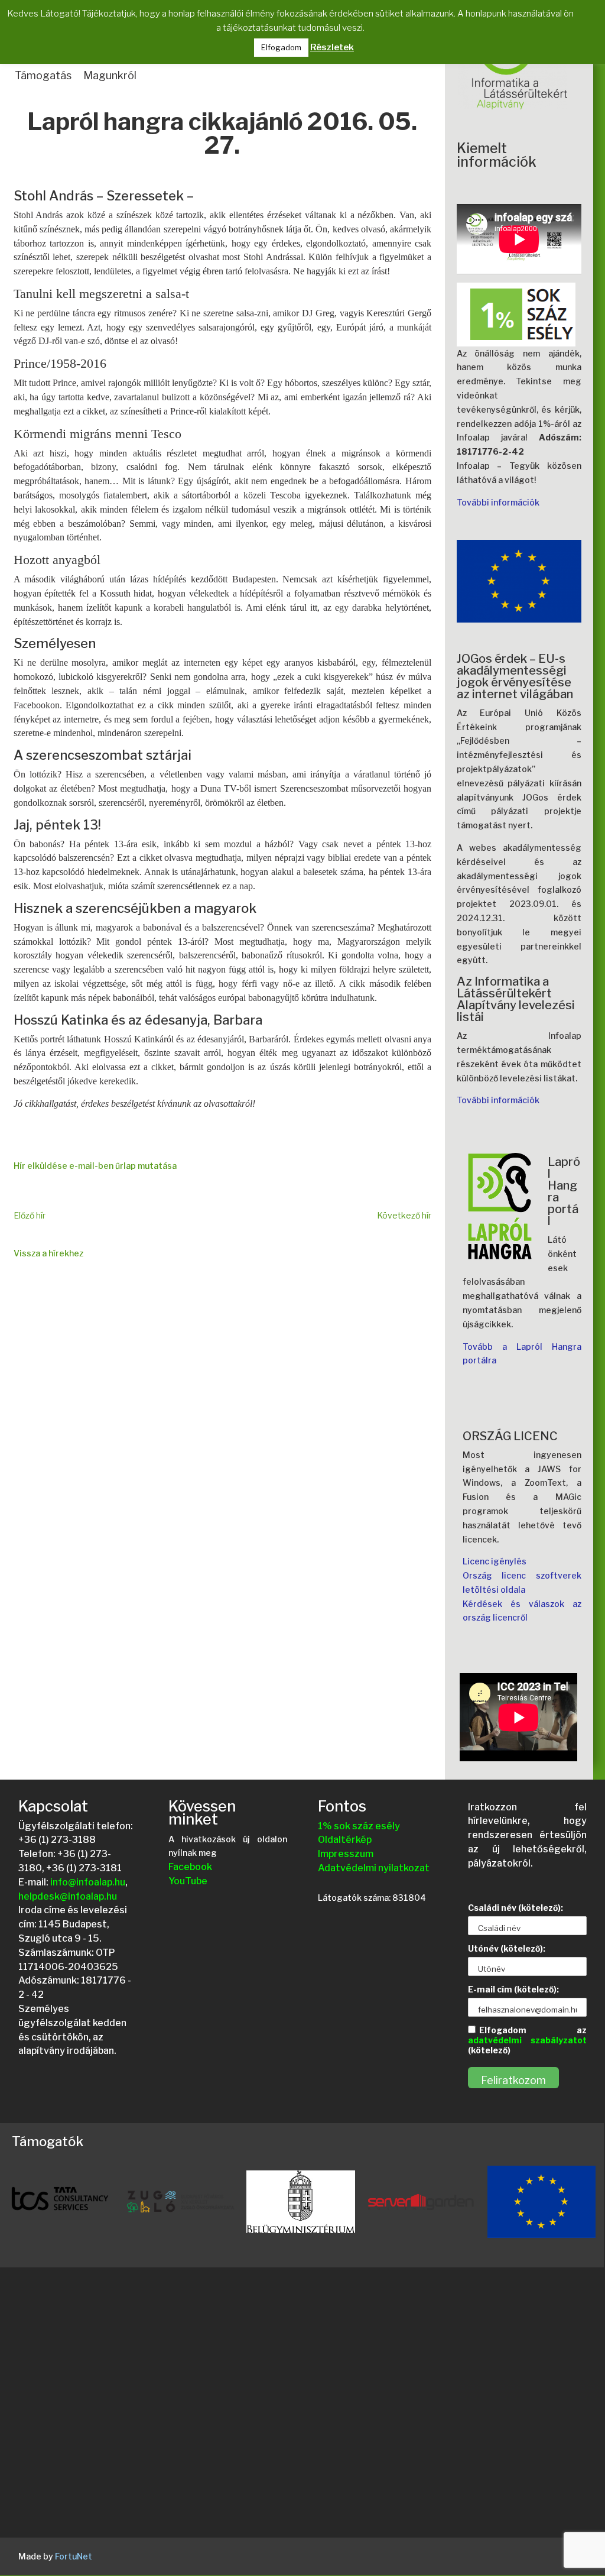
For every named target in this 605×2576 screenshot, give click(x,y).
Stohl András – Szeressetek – (104, 196)
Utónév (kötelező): (507, 1948)
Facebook (190, 1867)
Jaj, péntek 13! (57, 825)
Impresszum (346, 1854)
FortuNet (74, 2556)
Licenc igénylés (495, 1561)
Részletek (332, 47)
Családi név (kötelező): (515, 1908)
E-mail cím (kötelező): (513, 1989)
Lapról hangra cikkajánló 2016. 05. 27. (222, 135)
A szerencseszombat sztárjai (103, 755)
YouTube (188, 1881)
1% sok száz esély (359, 1826)
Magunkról (110, 75)
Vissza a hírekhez (48, 1253)
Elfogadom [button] (281, 47)
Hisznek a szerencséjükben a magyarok (135, 908)
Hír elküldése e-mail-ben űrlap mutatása (95, 1166)
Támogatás (43, 75)
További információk (498, 502)
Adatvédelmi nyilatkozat (374, 1868)
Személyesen (55, 643)
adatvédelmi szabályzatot (527, 2040)
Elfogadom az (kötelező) (527, 2040)
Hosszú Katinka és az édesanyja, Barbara (138, 1020)
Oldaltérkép (345, 1840)
